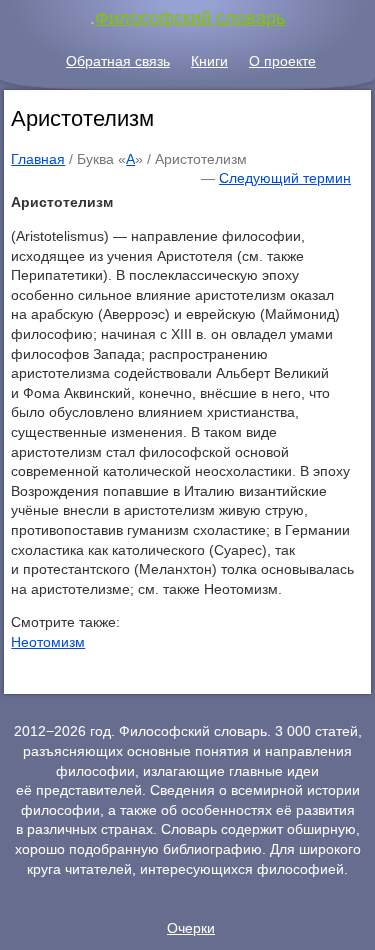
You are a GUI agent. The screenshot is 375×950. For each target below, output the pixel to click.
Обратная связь (118, 61)
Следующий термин (285, 178)
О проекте (282, 61)
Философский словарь (190, 18)
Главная (38, 159)
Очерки (191, 928)
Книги (209, 61)
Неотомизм (48, 642)
